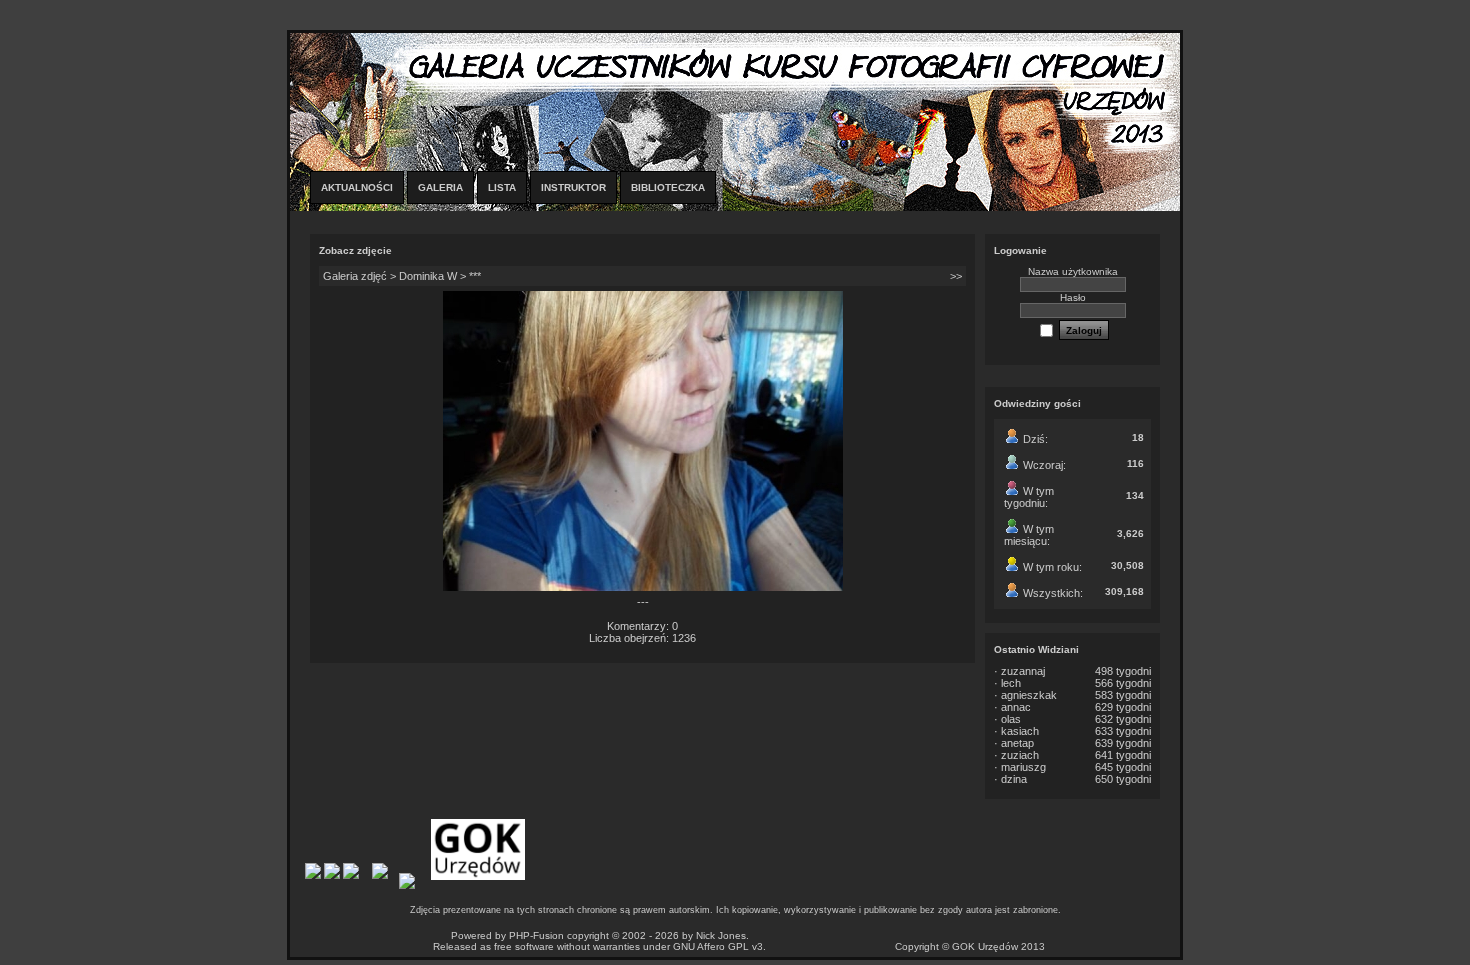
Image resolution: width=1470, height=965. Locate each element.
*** (475, 276)
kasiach (1020, 731)
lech (1011, 683)
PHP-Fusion (536, 935)
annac (1016, 707)
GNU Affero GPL (711, 946)
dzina (1014, 779)
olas (1011, 719)
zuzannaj (1023, 671)
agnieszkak (1029, 695)
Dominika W (428, 276)
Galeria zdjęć (355, 276)
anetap (1017, 743)
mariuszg (1023, 767)
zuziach (1020, 755)
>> (956, 276)
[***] (643, 587)
